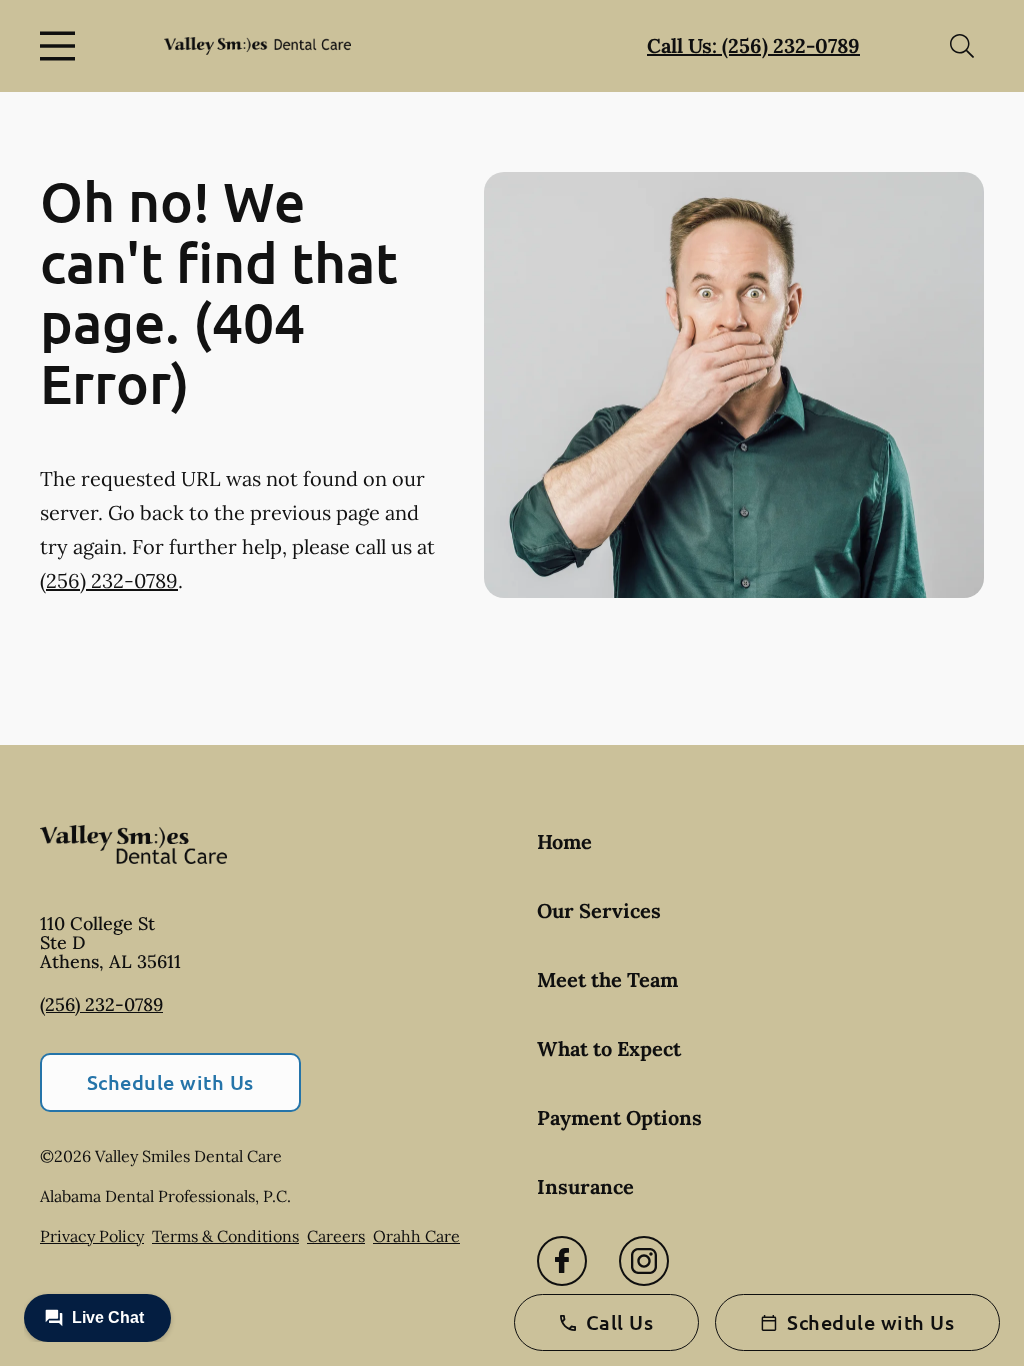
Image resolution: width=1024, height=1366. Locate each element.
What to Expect (609, 1048)
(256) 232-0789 (109, 580)
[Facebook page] (562, 1261)
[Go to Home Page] (257, 46)
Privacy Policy (92, 1236)
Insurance (585, 1186)
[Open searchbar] (962, 46)
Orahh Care (416, 1236)
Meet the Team (607, 979)
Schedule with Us (170, 1082)
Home (564, 841)
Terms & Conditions (225, 1236)
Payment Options (619, 1117)
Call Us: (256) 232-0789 (753, 45)
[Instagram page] (644, 1261)
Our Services (599, 910)
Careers (336, 1236)
